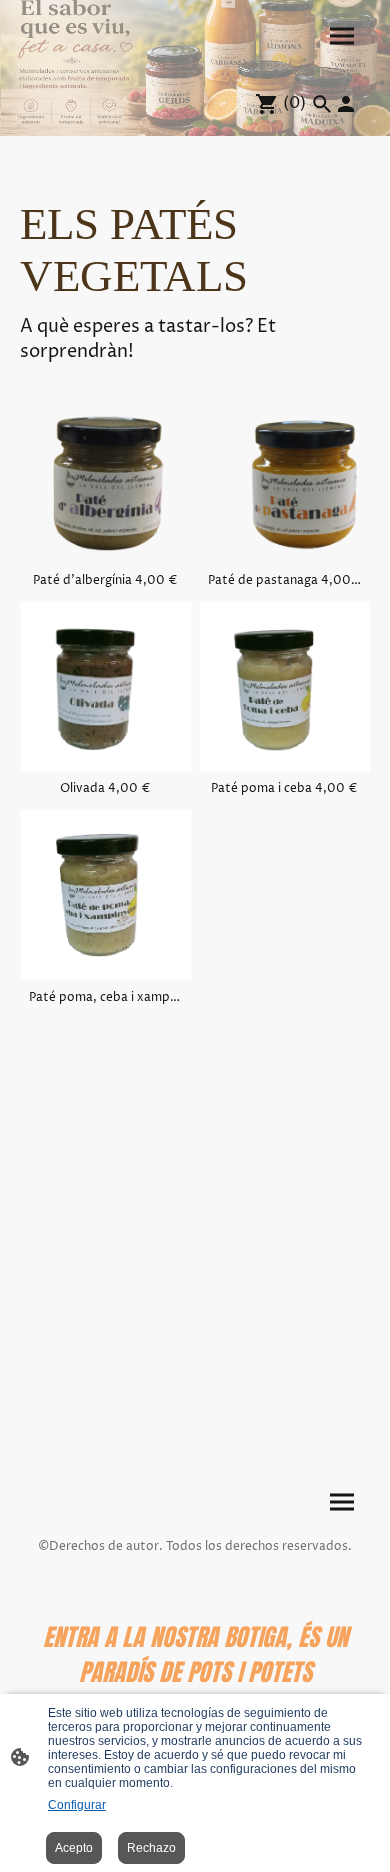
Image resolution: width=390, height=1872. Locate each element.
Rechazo (151, 1848)
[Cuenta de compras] (346, 104)
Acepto (74, 1848)
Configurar (77, 1805)
